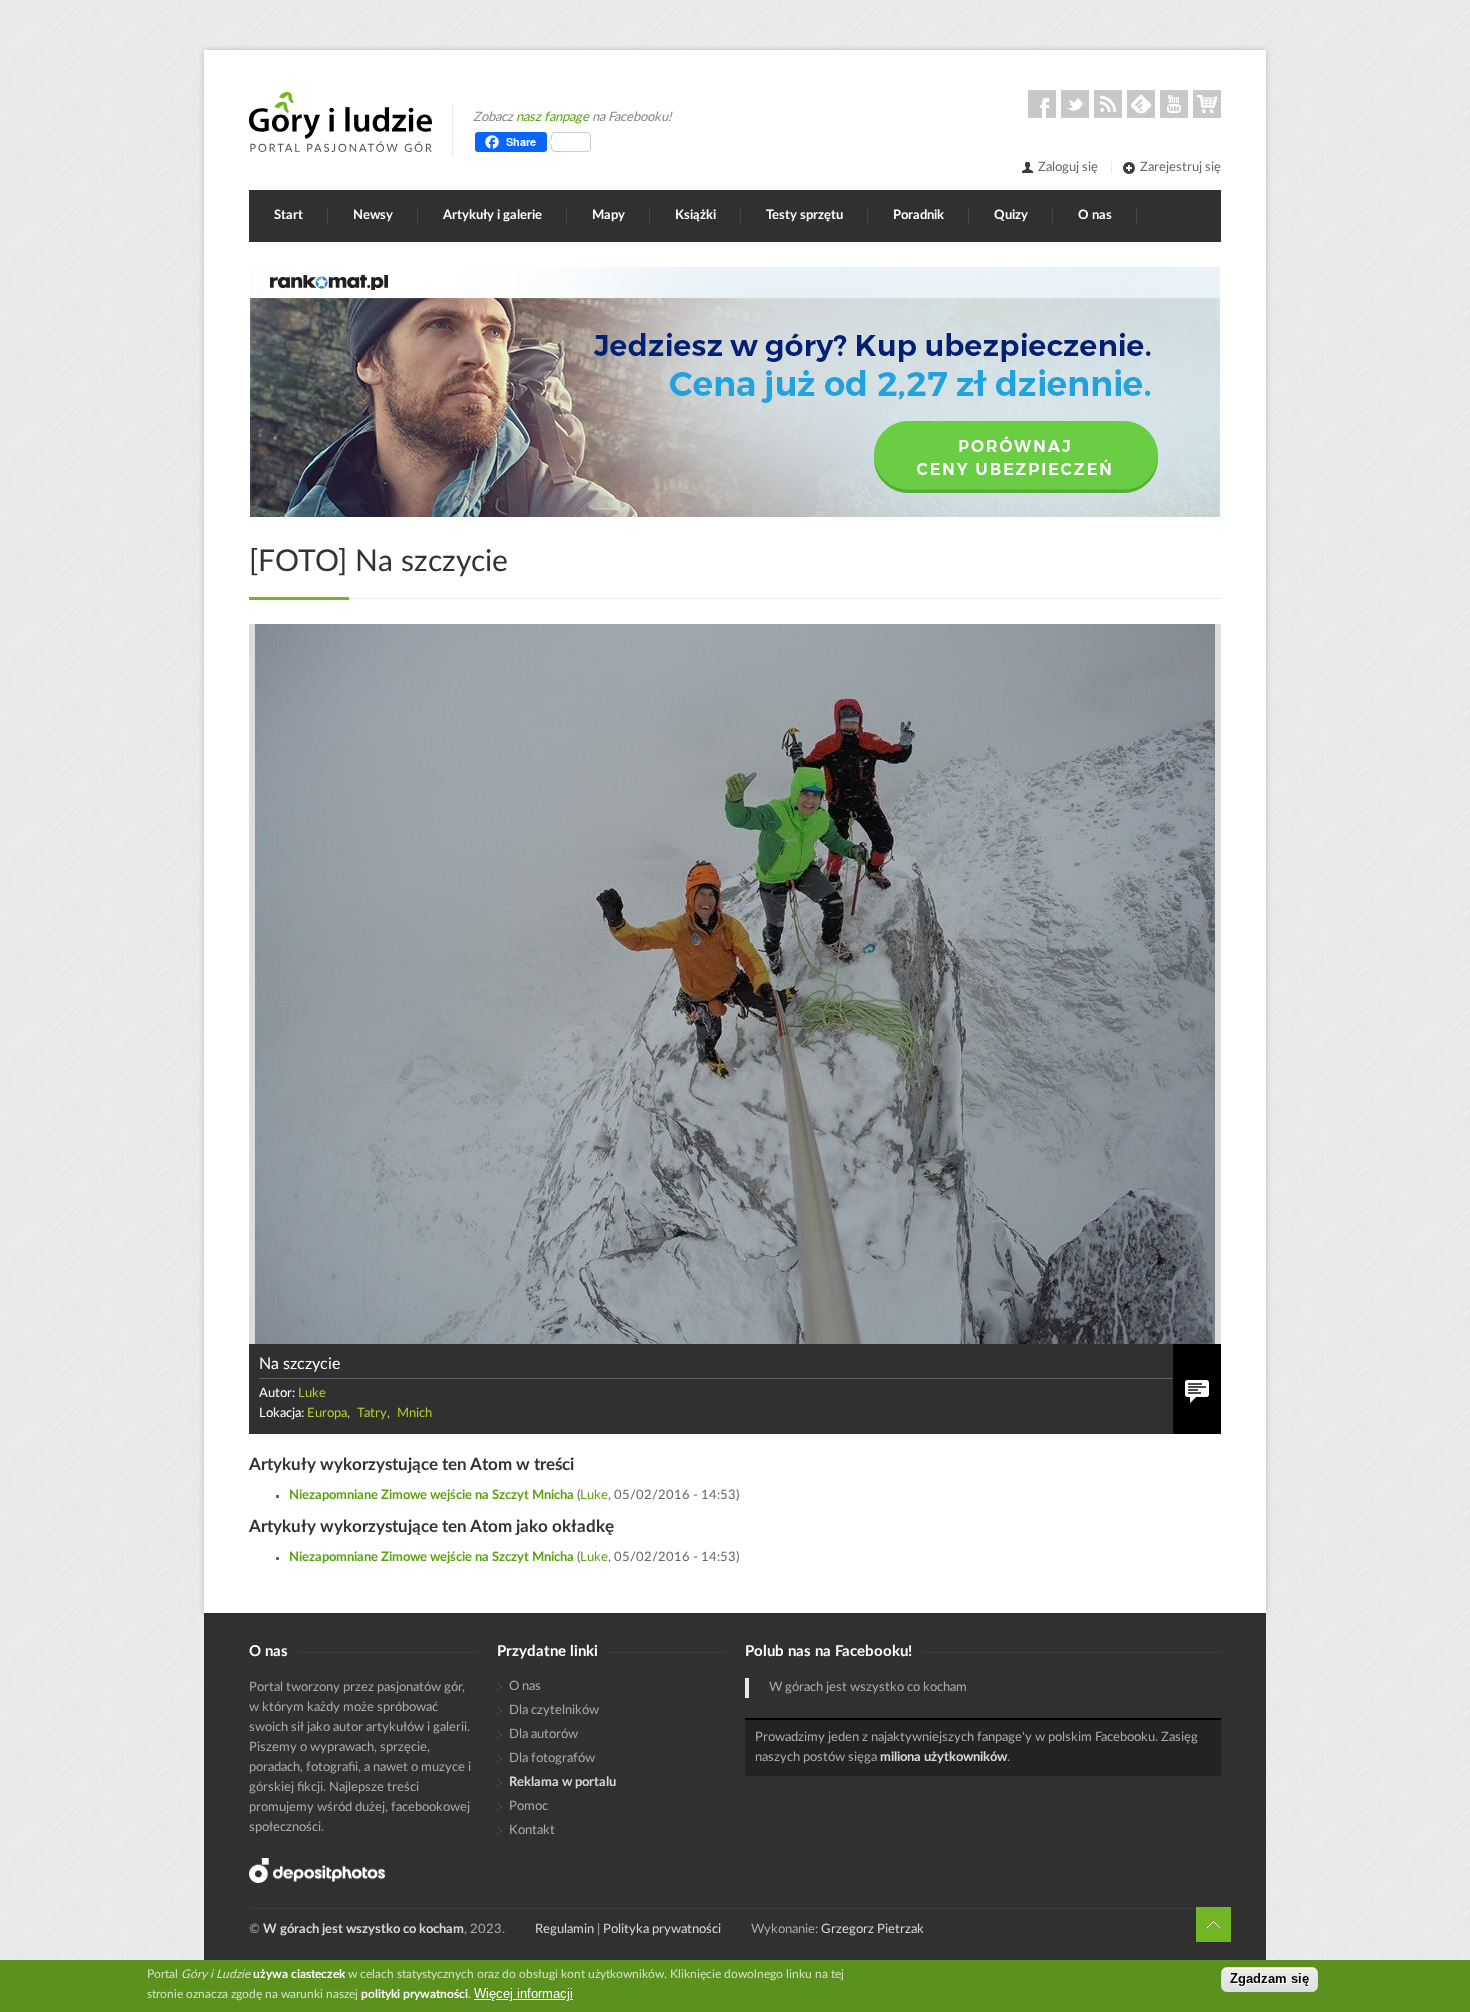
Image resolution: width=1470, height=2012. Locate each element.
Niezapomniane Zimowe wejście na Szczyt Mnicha (431, 1495)
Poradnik (918, 215)
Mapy (608, 215)
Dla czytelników (554, 1710)
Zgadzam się (1269, 1979)
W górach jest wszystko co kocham (868, 1687)
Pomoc (528, 1806)
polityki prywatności (414, 1994)
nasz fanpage (552, 117)
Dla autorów (543, 1734)
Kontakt (532, 1830)
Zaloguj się (1068, 167)
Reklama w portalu (562, 1782)
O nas (1095, 215)
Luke (312, 1393)
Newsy (373, 215)
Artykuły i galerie (492, 215)
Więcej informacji (523, 1993)
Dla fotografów (552, 1758)
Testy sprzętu (804, 215)
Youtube (1174, 104)
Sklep (1207, 104)
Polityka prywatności (662, 1929)
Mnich (414, 1413)
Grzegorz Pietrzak (872, 1929)
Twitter (1075, 104)
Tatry (372, 1413)
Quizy (1011, 215)
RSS (1108, 104)
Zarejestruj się (1180, 167)
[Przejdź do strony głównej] (340, 122)
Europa (327, 1413)
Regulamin (564, 1929)
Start (288, 215)
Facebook (1042, 104)
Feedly (1141, 104)
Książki (695, 215)
